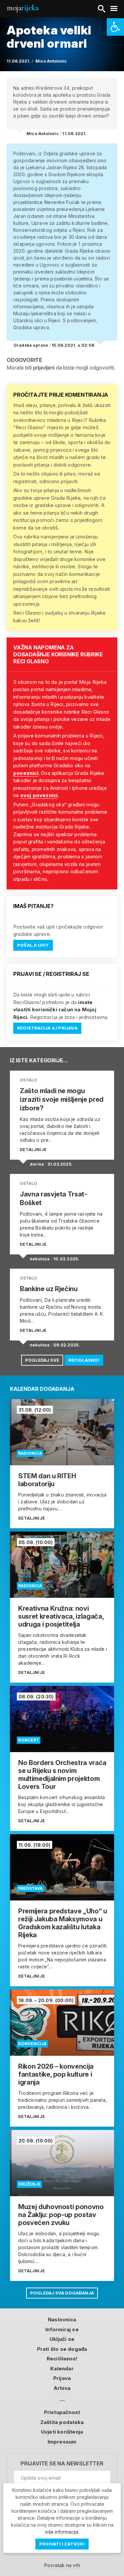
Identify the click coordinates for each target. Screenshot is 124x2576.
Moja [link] (22, 8)
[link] (115, 27)
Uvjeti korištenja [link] (62, 2432)
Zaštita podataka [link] (62, 2422)
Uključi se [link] (62, 2339)
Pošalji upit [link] (33, 945)
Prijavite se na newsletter (62, 2464)
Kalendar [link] (62, 2369)
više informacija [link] (62, 2532)
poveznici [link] (26, 773)
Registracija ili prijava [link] (47, 1028)
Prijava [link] (62, 2378)
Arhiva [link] (62, 2388)
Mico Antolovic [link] (51, 61)
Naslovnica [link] (62, 2320)
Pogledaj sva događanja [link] (62, 2293)
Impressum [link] (62, 2442)
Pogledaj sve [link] (42, 1360)
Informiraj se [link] (62, 2329)
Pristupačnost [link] (62, 2412)
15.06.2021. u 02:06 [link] (73, 345)
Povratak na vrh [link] (62, 2565)
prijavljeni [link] (44, 368)
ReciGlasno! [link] (84, 1360)
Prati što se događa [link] (62, 2349)
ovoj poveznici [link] (39, 795)
